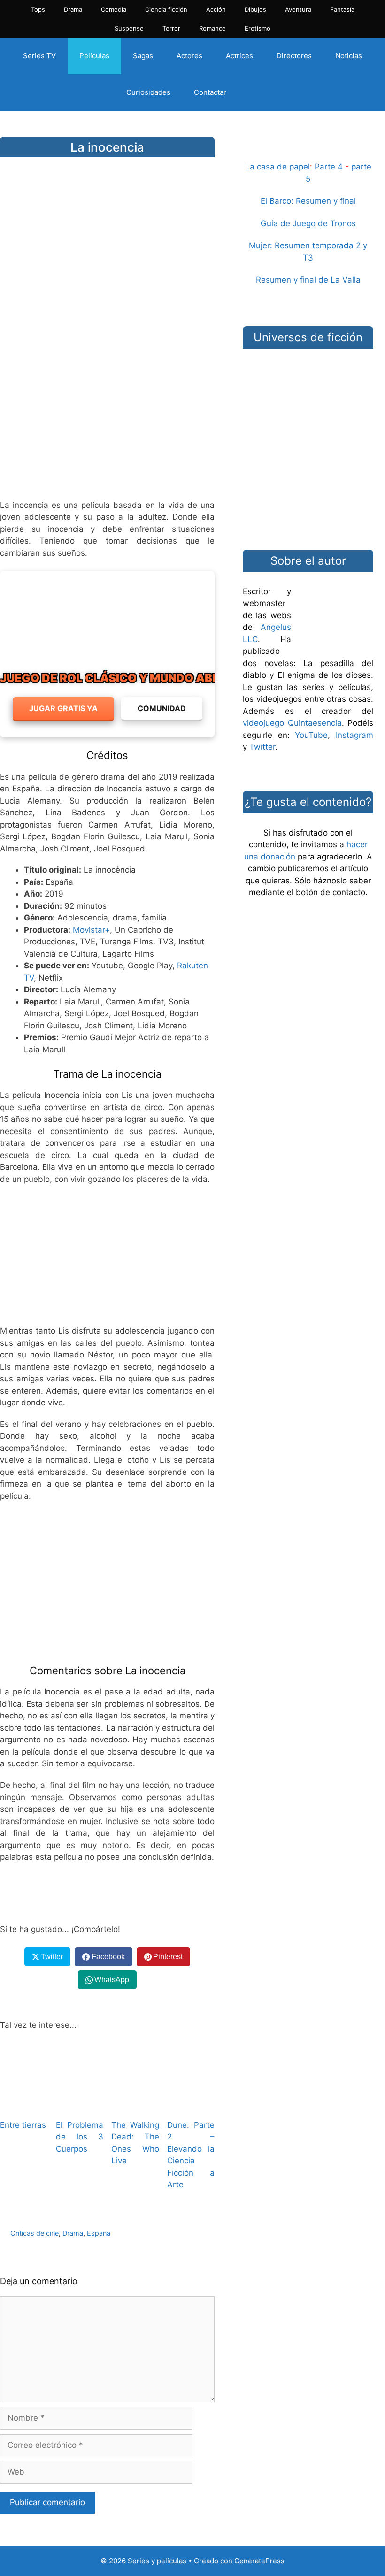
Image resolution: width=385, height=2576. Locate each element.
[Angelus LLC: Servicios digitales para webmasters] (107, 1894)
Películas (94, 56)
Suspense (129, 28)
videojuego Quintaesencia (292, 723)
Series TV (39, 56)
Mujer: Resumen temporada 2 (305, 245)
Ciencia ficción (166, 9)
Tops (38, 9)
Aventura (298, 9)
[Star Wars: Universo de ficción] (308, 384)
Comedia (114, 9)
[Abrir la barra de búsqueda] (254, 92)
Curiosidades (148, 92)
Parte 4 (329, 167)
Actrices (239, 56)
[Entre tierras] (24, 2105)
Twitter (262, 747)
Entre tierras (23, 2125)
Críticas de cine (35, 2233)
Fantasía (342, 9)
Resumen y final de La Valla (308, 280)
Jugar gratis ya (63, 708)
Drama (73, 9)
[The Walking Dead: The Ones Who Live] (135, 2105)
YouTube (311, 735)
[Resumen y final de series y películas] (308, 149)
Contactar (210, 92)
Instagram (354, 735)
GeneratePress (259, 2561)
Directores (294, 56)
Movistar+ (91, 930)
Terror (171, 28)
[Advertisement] (107, 418)
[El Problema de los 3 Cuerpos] (80, 2105)
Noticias (349, 56)
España (99, 2233)
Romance (212, 28)
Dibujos (255, 9)
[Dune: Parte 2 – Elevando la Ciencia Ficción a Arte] (191, 2105)
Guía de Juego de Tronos (308, 223)
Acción (216, 9)
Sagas (143, 56)
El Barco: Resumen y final (308, 201)
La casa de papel (277, 167)
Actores (189, 56)
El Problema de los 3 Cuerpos (80, 2137)
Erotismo (258, 28)
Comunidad (162, 708)
